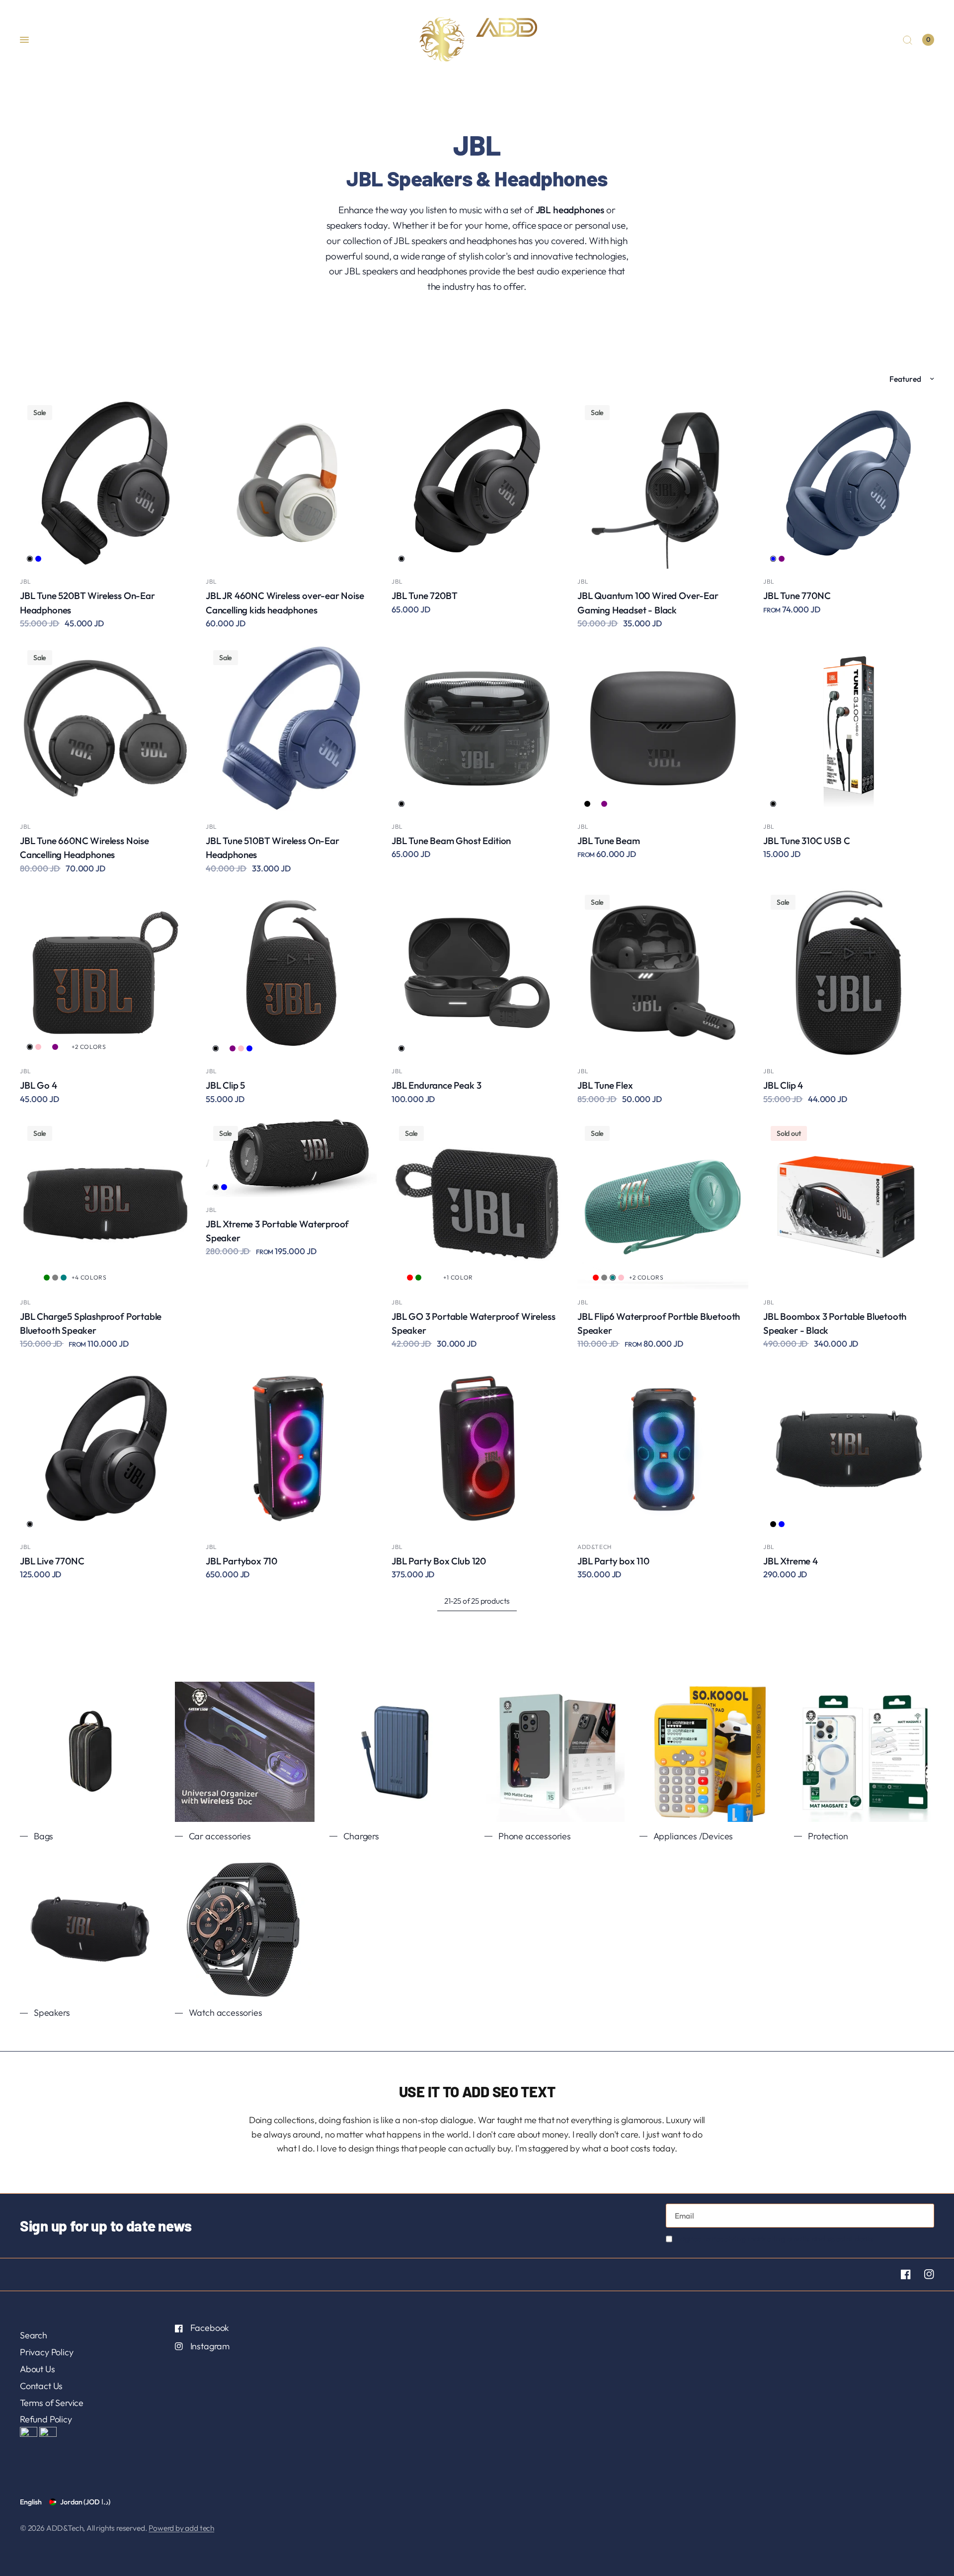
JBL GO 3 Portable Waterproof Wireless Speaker (473, 1323)
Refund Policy (46, 2419)
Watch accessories (226, 2013)
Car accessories (220, 1836)
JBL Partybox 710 (241, 1561)
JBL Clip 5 (225, 1085)
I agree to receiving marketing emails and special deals (775, 2238)
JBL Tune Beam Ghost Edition (451, 841)
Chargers (361, 1836)
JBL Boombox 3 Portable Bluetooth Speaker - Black (835, 1323)
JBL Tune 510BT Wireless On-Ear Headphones (273, 848)
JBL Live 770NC (52, 1561)
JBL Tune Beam (609, 841)
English (31, 2502)
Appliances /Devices (693, 1836)
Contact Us (41, 2386)
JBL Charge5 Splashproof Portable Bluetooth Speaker (91, 1323)
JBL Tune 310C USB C (807, 841)
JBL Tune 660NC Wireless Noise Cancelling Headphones (84, 848)
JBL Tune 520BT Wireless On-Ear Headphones (87, 602)
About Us (38, 2369)
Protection (828, 1836)
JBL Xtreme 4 (791, 1561)
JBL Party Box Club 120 (439, 1561)
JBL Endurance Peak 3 (436, 1085)
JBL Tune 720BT (424, 596)
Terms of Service (52, 2403)
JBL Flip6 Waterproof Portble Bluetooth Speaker (659, 1323)
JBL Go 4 (39, 1085)
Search (34, 2335)
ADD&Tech (595, 1547)
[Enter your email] (924, 2216)
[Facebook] (900, 2274)
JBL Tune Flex (605, 1085)
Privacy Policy (46, 2352)
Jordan (85, 2502)
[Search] (908, 40)
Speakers (52, 2013)
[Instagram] (923, 2274)
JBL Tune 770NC (797, 596)
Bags (43, 1836)
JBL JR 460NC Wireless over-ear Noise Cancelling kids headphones (285, 602)
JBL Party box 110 (613, 1561)
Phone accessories (535, 1836)
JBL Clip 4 (783, 1085)
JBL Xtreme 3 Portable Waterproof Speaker (277, 1231)
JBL (26, 581)
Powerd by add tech (181, 2528)
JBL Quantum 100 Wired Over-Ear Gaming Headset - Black (648, 602)
